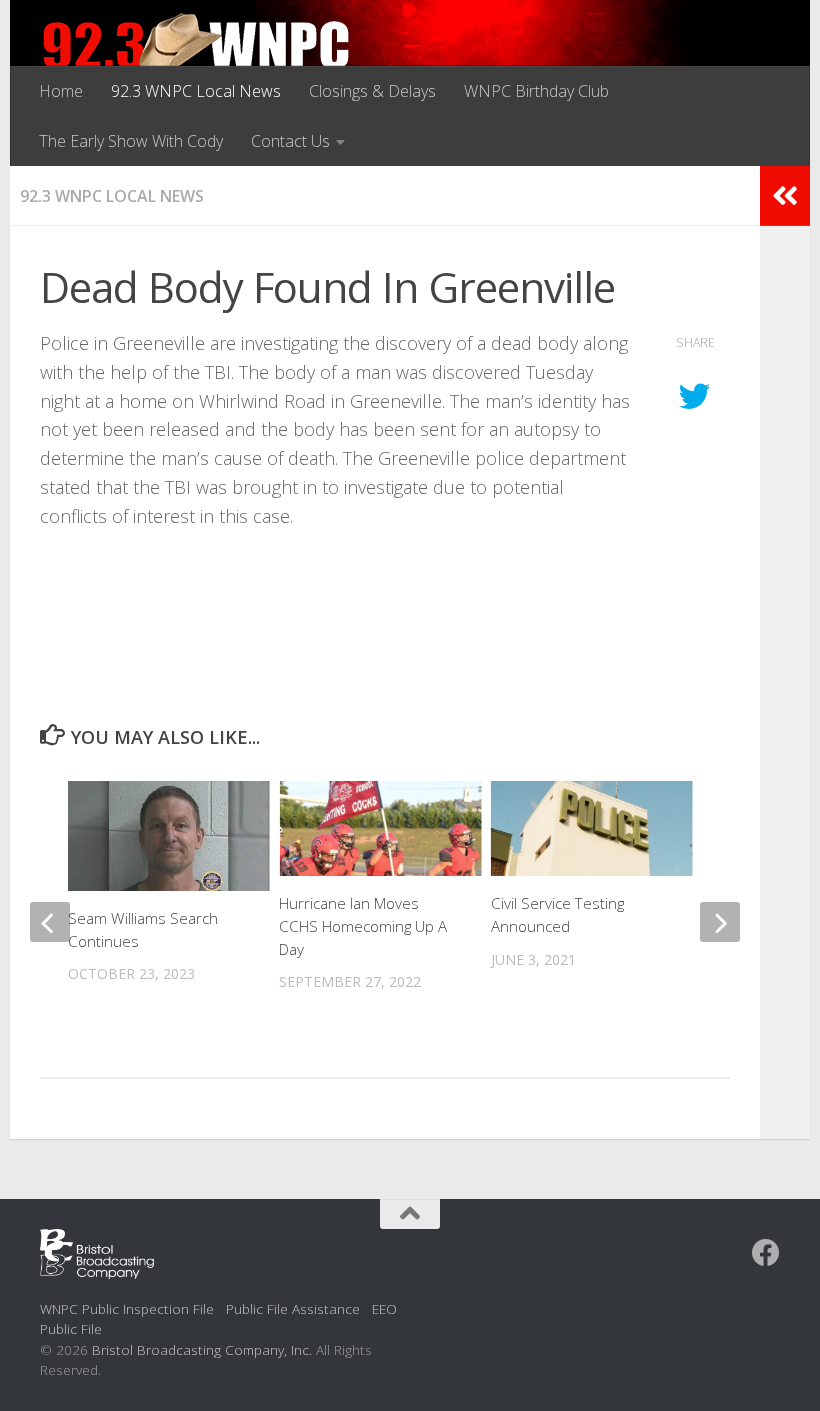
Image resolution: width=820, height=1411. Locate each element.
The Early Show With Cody (131, 141)
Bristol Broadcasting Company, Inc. (202, 1349)
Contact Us (290, 141)
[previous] (50, 922)
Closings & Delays (372, 91)
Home (61, 91)
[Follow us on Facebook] (766, 1253)
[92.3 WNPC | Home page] (196, 55)
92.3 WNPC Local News (196, 91)
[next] (720, 922)
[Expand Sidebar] (785, 196)
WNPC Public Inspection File (127, 1308)
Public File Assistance (293, 1308)
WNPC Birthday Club (536, 91)
